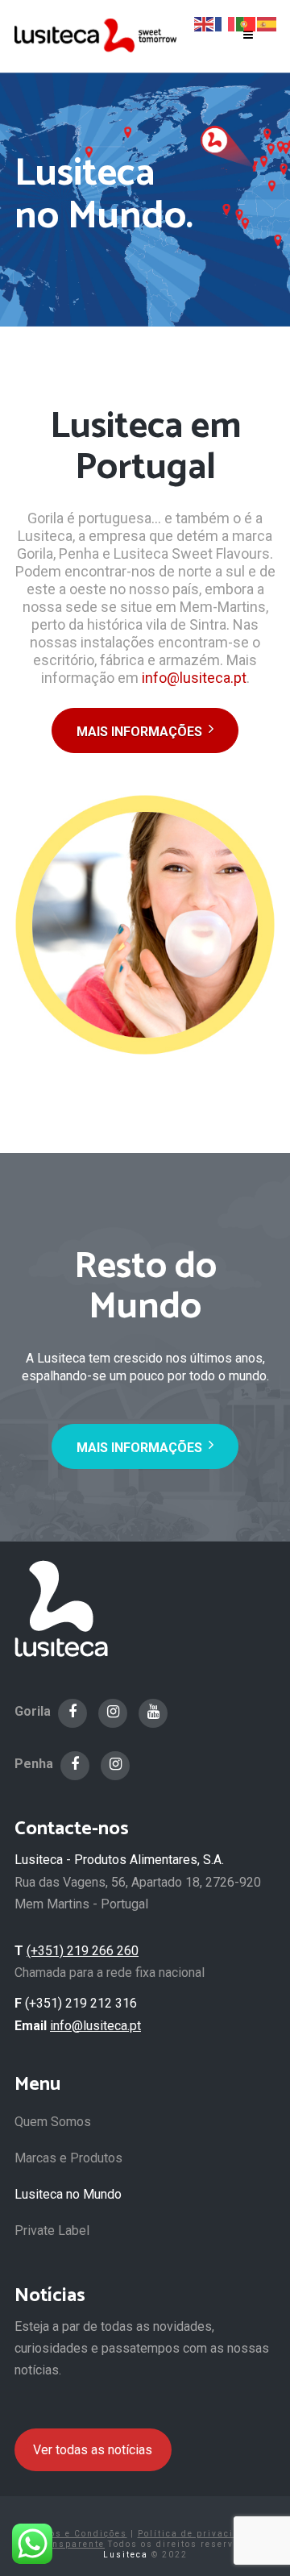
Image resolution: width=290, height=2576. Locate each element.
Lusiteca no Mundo (68, 2194)
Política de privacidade (198, 2534)
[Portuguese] (246, 23)
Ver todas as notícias (93, 2450)
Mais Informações (139, 732)
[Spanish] (267, 23)
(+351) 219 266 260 (83, 1951)
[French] (226, 23)
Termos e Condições (76, 2534)
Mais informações (139, 1448)
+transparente (68, 2544)
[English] (205, 23)
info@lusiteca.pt (194, 678)
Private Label (52, 2231)
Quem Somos (53, 2122)
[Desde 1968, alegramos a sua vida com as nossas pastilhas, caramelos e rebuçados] (95, 35)
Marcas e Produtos (68, 2158)
